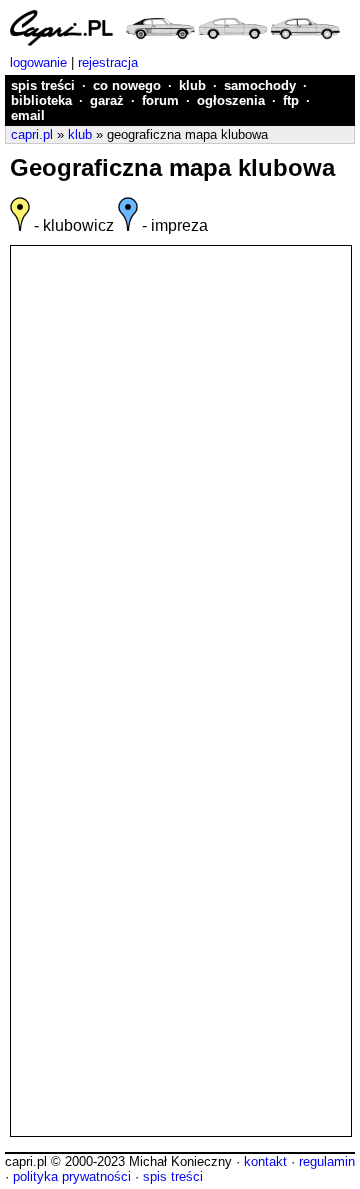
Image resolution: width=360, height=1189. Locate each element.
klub (192, 85)
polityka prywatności (72, 1176)
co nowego (127, 85)
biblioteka (41, 100)
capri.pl (32, 134)
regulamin (327, 1161)
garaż (107, 100)
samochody (260, 85)
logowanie (38, 62)
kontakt (265, 1161)
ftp (291, 100)
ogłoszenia (231, 100)
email (28, 115)
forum (160, 100)
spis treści (43, 85)
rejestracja (108, 62)
